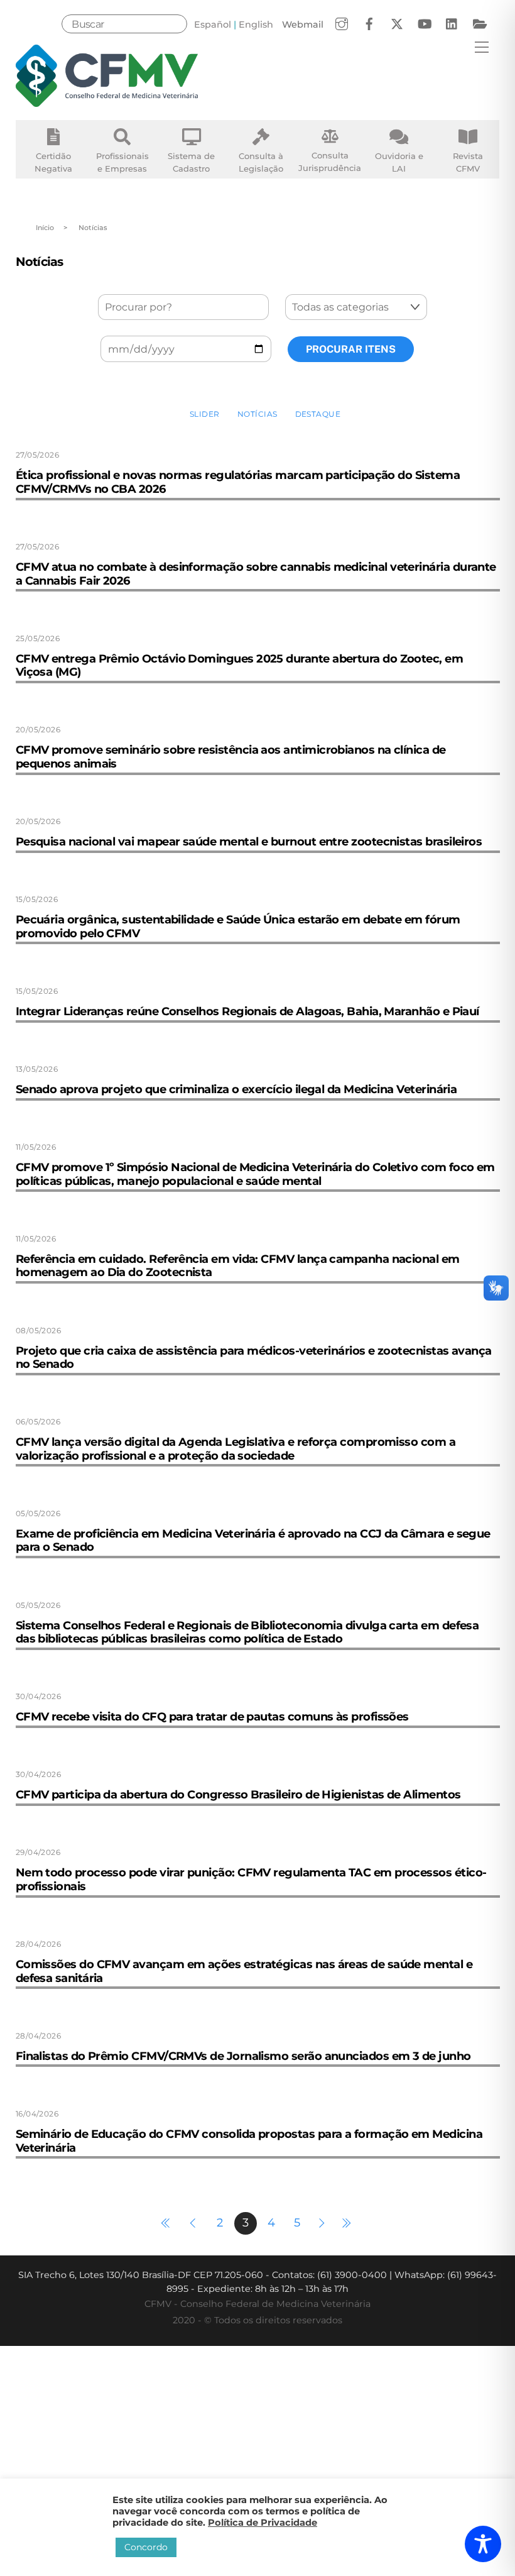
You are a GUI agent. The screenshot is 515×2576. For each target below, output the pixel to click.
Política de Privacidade (263, 2523)
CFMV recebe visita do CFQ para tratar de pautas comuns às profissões (212, 1717)
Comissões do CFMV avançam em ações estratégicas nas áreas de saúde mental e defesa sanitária (244, 1971)
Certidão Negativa (53, 162)
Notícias (257, 414)
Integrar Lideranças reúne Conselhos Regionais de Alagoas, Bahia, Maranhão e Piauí (247, 1011)
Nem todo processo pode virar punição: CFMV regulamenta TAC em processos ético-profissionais (251, 1880)
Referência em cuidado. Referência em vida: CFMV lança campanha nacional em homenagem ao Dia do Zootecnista (238, 1266)
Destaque (318, 414)
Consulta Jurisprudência (330, 162)
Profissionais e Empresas (122, 162)
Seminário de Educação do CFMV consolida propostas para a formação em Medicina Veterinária (249, 2141)
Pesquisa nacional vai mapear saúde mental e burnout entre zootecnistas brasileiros (249, 842)
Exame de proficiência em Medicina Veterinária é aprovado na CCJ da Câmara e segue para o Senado (253, 1541)
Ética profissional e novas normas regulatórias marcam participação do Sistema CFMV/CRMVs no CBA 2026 (238, 482)
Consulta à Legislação (261, 162)
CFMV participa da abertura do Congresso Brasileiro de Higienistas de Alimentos (238, 1795)
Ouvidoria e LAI (399, 162)
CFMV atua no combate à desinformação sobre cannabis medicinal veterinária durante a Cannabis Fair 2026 (256, 574)
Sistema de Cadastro (191, 162)
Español (213, 25)
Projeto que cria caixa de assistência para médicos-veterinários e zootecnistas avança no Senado (254, 1358)
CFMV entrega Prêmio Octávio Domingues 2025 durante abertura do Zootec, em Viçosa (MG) (240, 666)
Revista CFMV (468, 162)
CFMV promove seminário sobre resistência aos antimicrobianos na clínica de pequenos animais (231, 757)
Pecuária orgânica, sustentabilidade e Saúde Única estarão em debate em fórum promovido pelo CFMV (238, 927)
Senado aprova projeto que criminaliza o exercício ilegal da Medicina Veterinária (236, 1089)
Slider (205, 414)
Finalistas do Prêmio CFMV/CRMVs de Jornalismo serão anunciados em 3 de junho (243, 2056)
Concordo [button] (146, 2547)
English (256, 25)
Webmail (303, 25)
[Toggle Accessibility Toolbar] (483, 2544)
